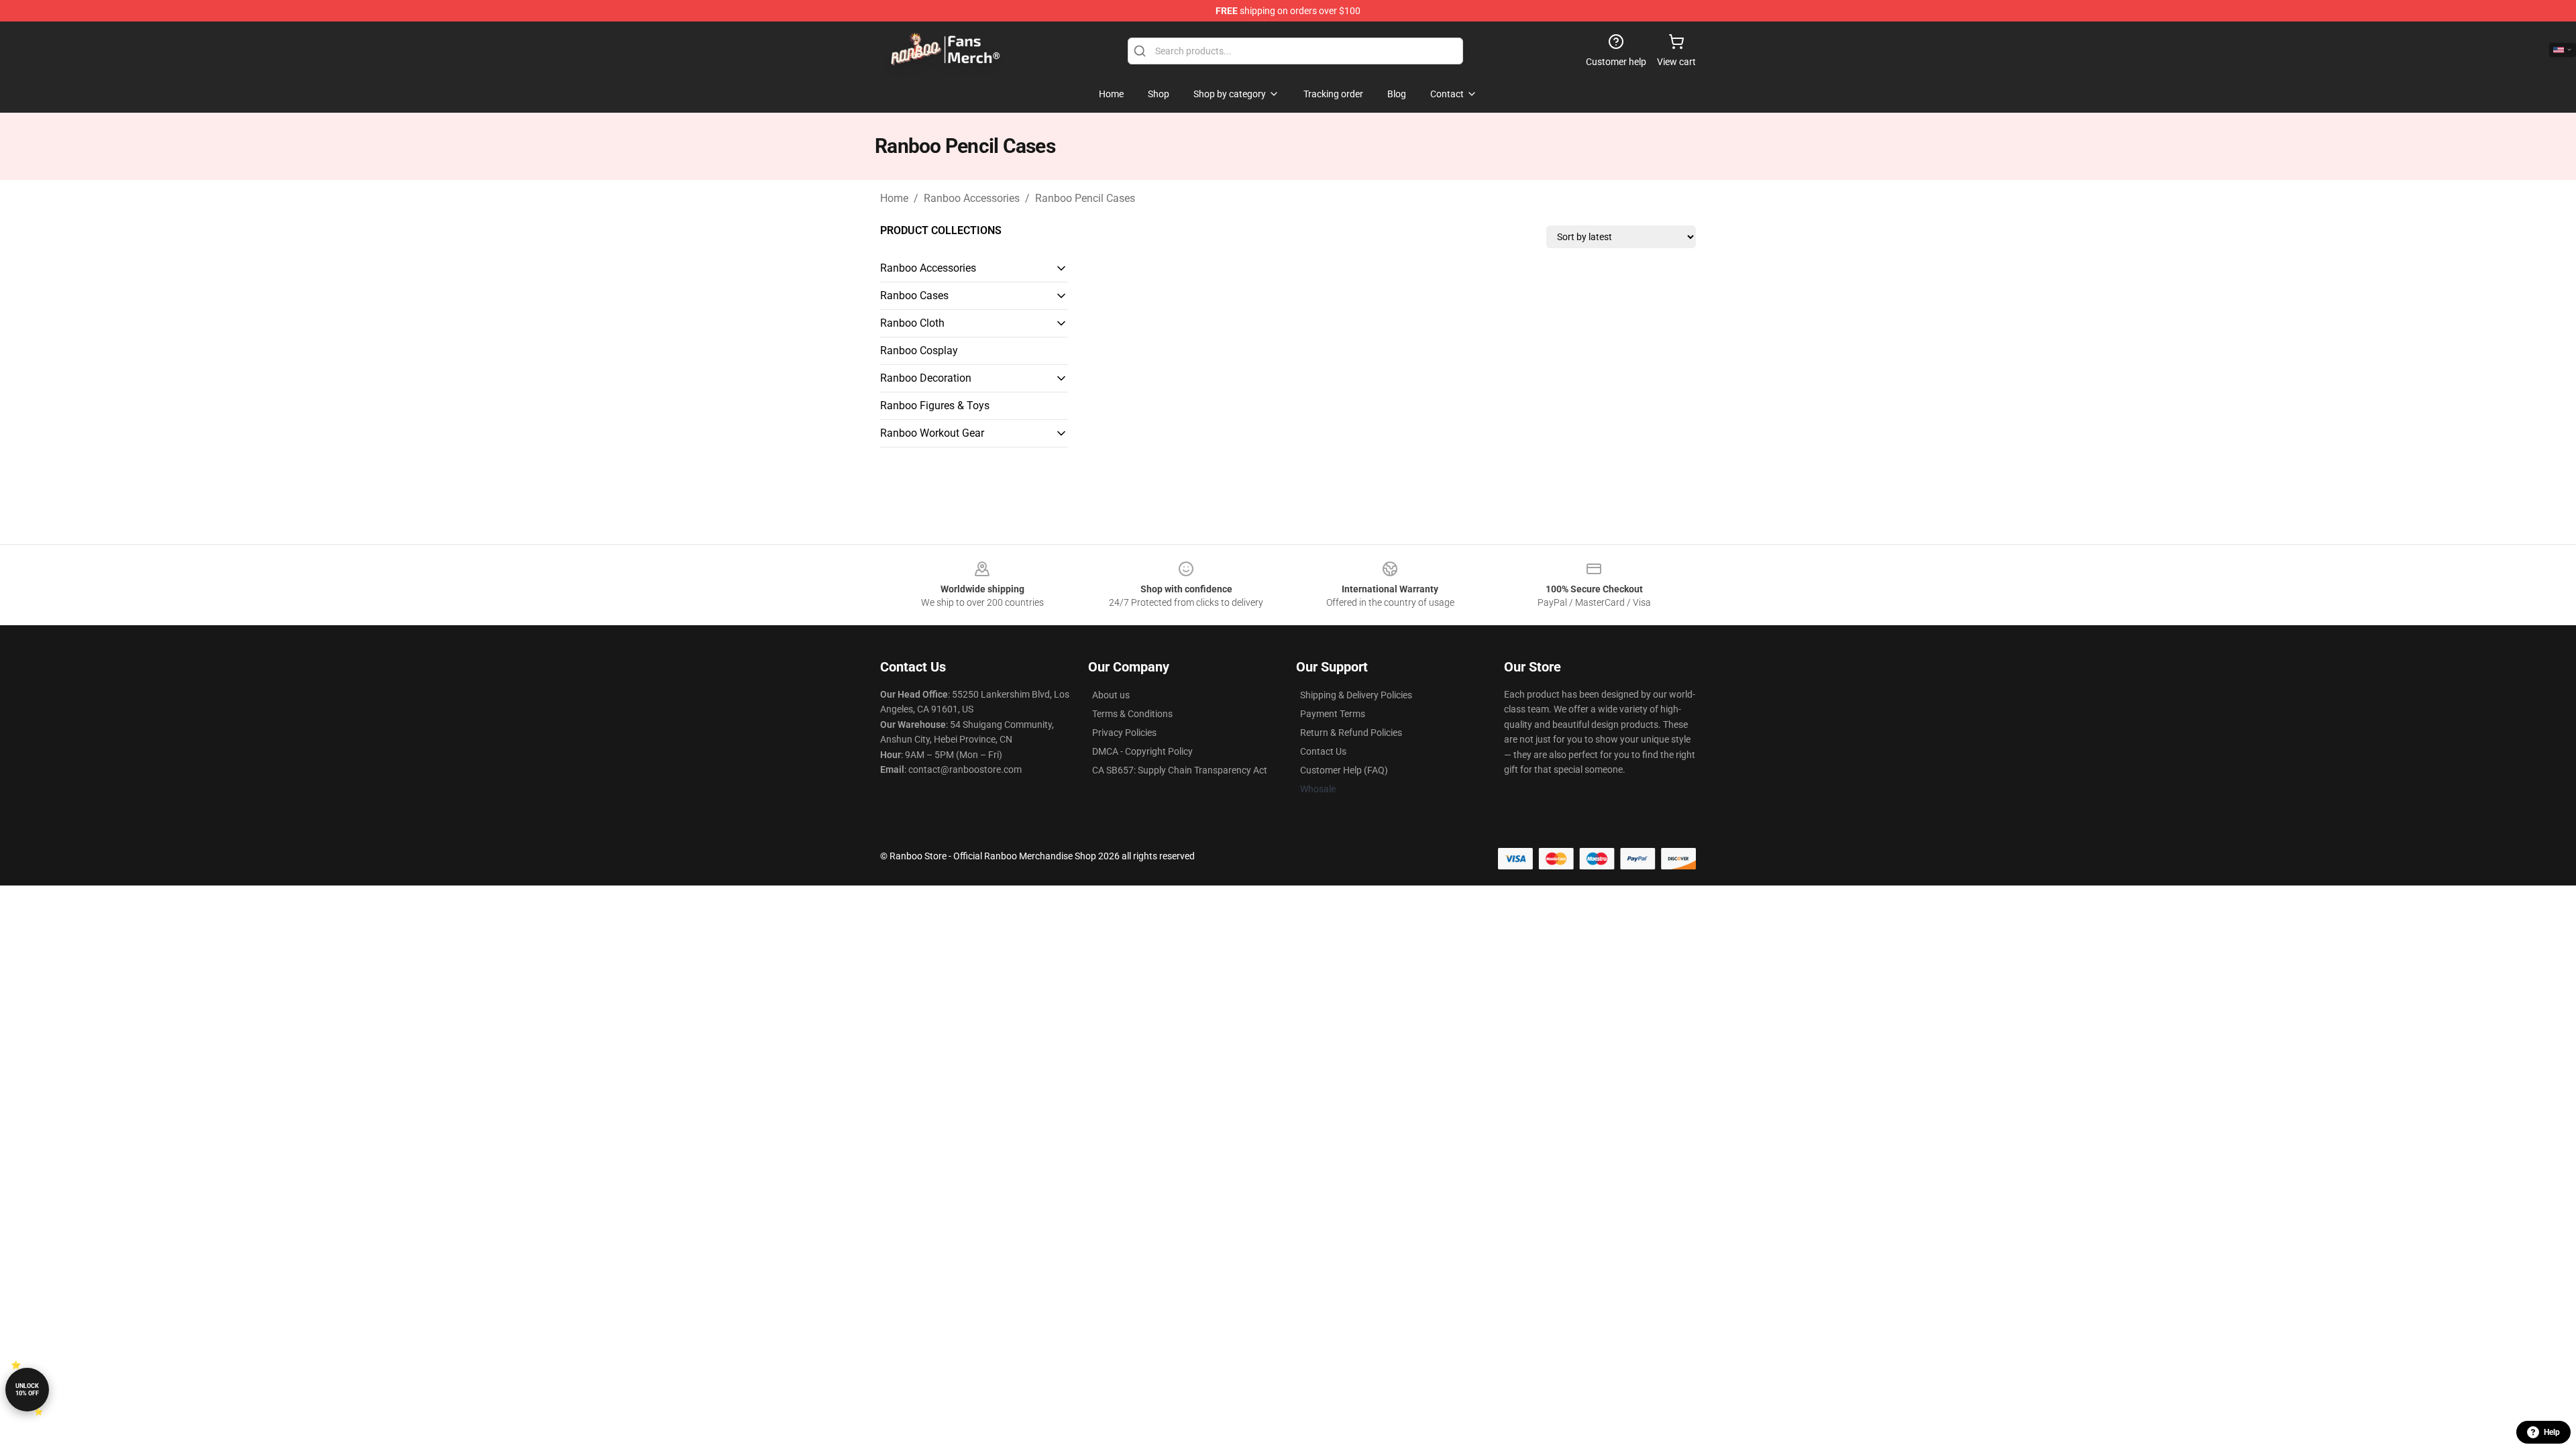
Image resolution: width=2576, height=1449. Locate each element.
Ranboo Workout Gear (932, 433)
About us (1111, 695)
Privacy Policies (1124, 733)
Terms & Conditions (1132, 714)
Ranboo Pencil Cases (1085, 198)
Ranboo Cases (914, 296)
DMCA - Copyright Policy (1142, 751)
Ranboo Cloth (912, 323)
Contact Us (1323, 751)
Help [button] (2552, 1432)
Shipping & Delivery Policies (1356, 695)
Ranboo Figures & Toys (935, 406)
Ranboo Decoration (926, 378)
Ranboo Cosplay (919, 351)
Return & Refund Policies (1351, 733)
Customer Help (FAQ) (1344, 770)
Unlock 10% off (27, 1390)
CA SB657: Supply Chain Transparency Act (1180, 770)
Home (894, 198)
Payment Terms (1333, 714)
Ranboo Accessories (972, 198)
